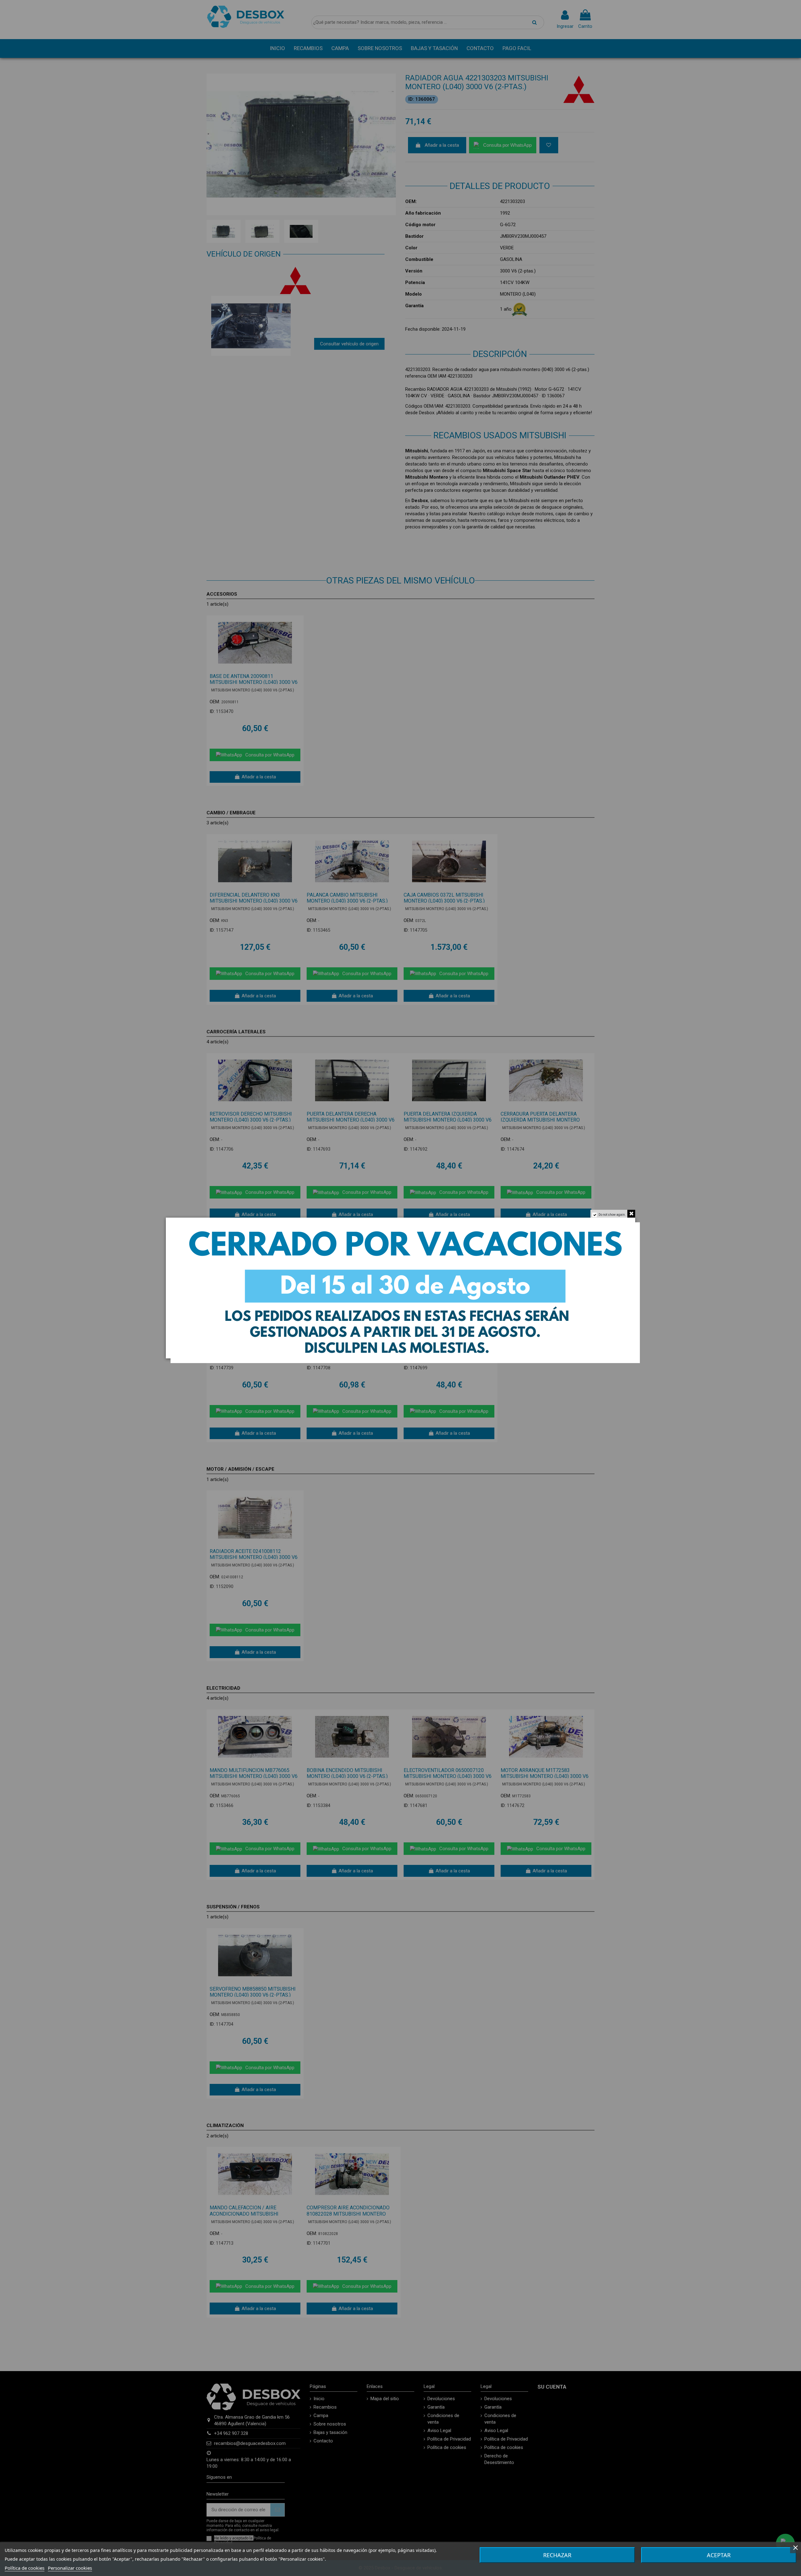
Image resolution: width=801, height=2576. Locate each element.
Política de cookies (25, 2568)
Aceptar (719, 2555)
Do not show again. (612, 1215)
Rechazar (557, 2555)
